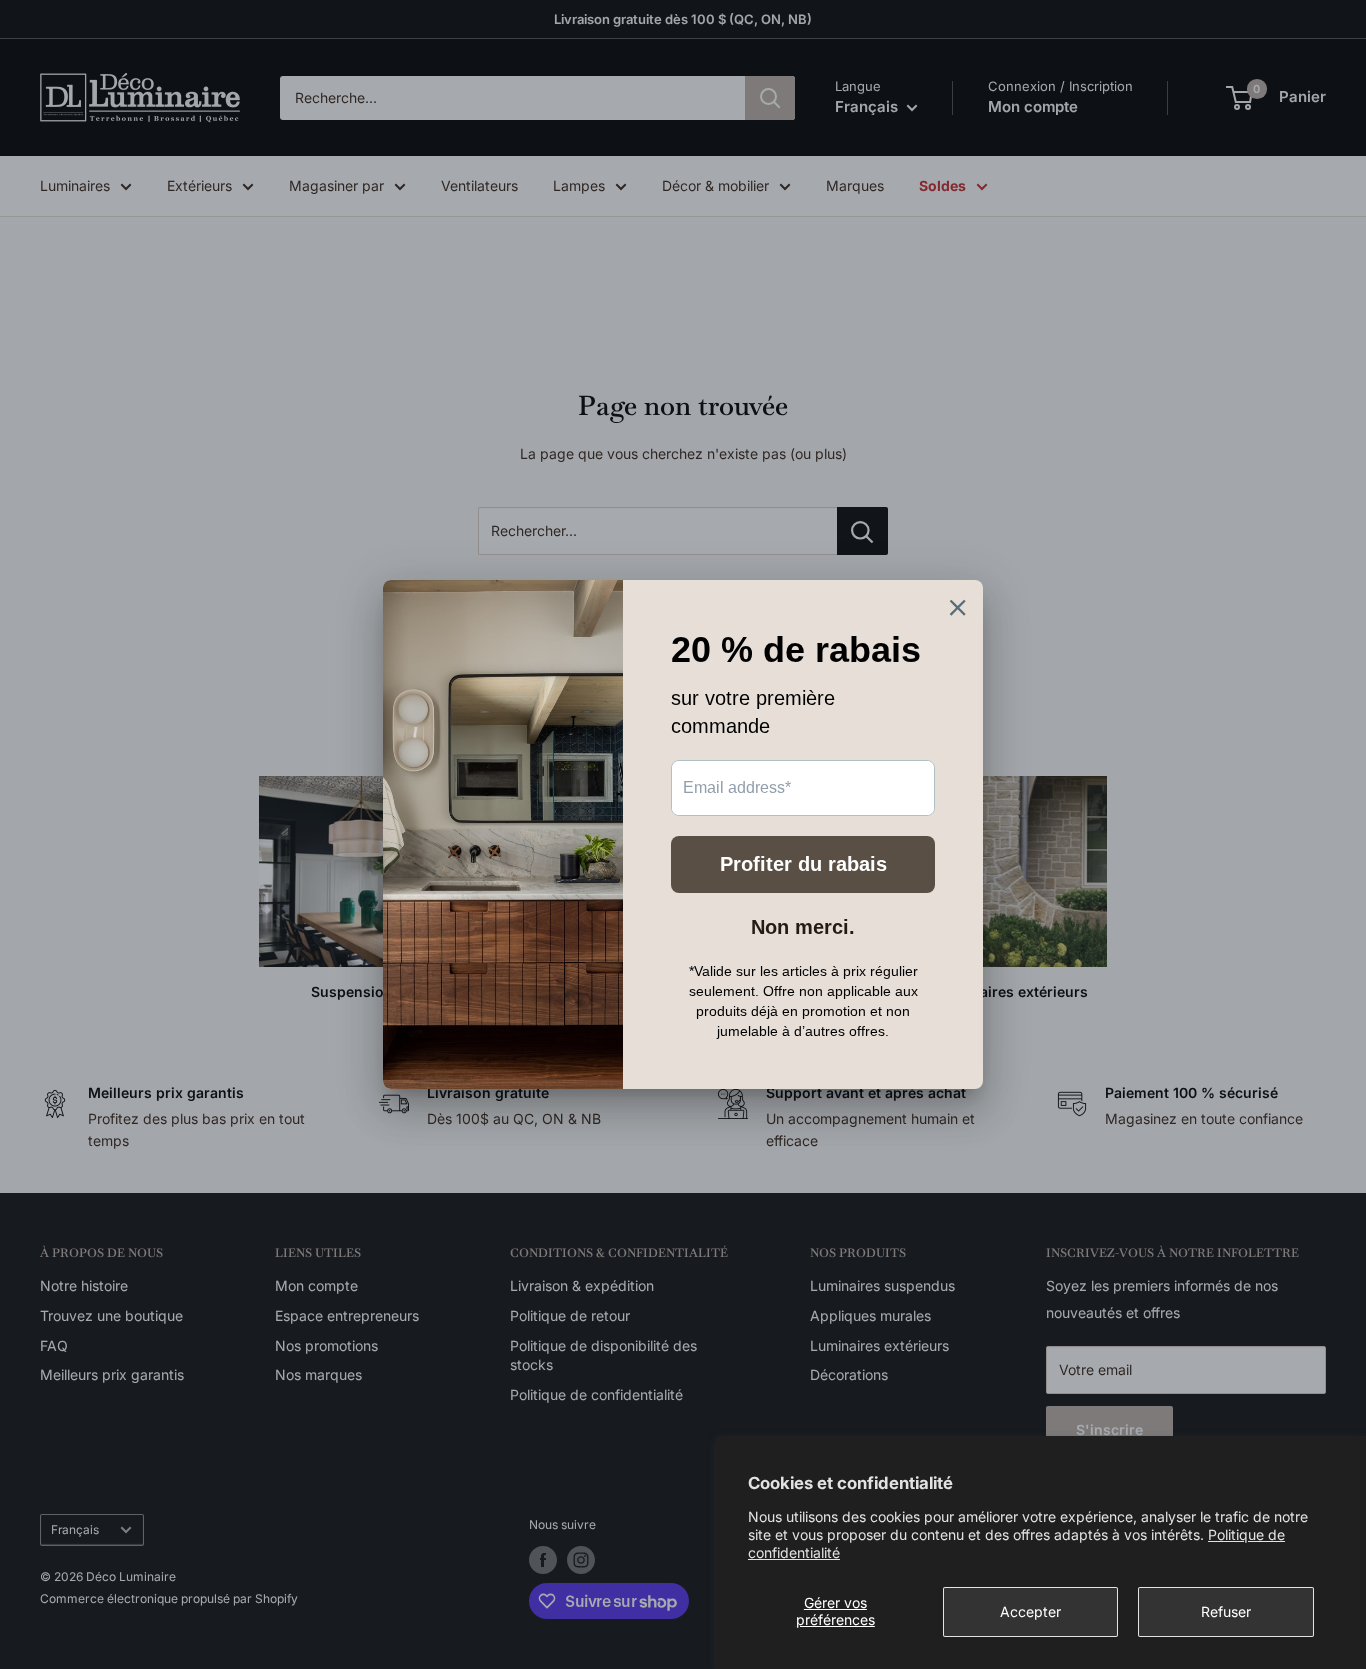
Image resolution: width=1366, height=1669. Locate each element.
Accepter (1030, 1611)
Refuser (1226, 1611)
